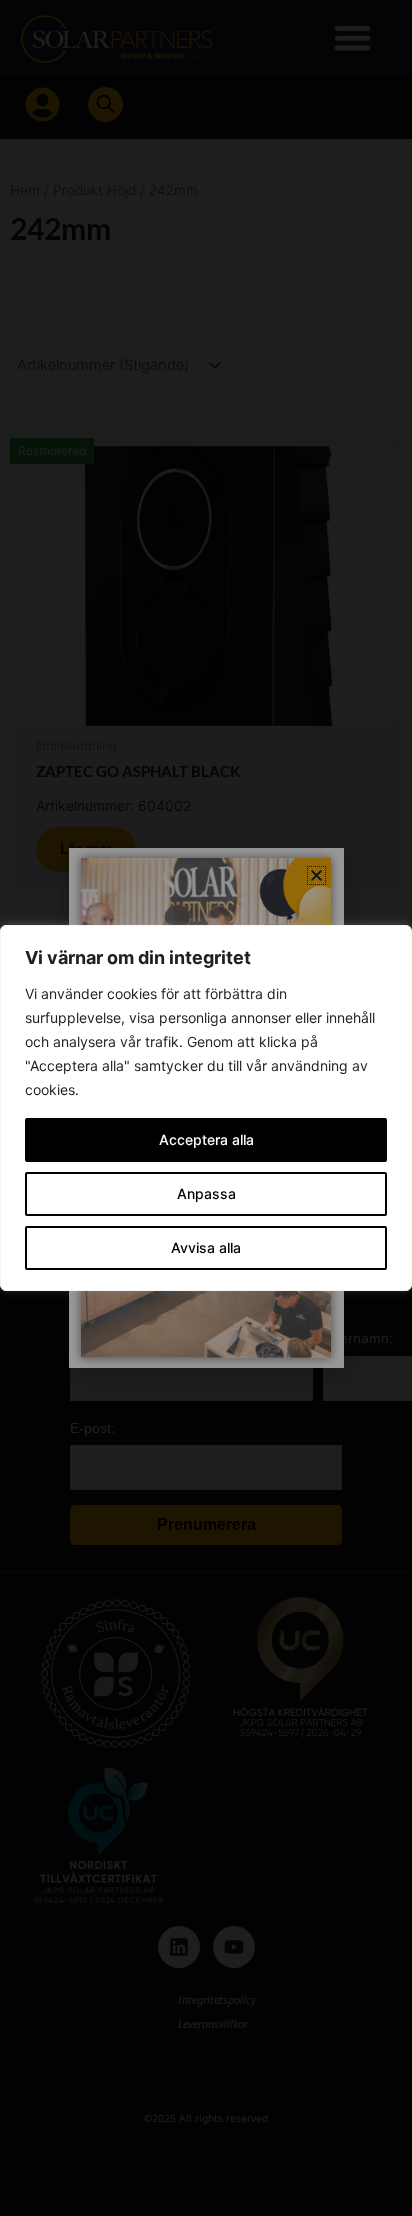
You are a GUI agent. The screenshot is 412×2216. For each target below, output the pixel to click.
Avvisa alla (206, 1247)
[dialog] (206, 1108)
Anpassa (206, 1193)
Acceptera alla (206, 1139)
